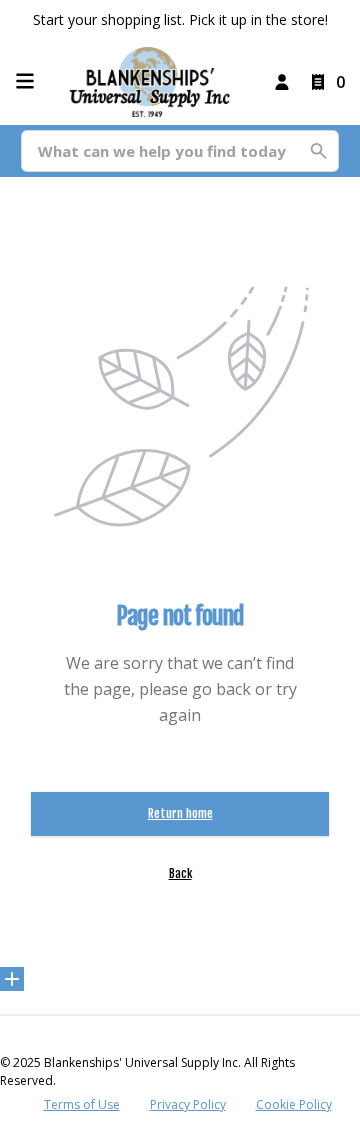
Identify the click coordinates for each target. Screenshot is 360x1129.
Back (180, 873)
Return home (180, 813)
